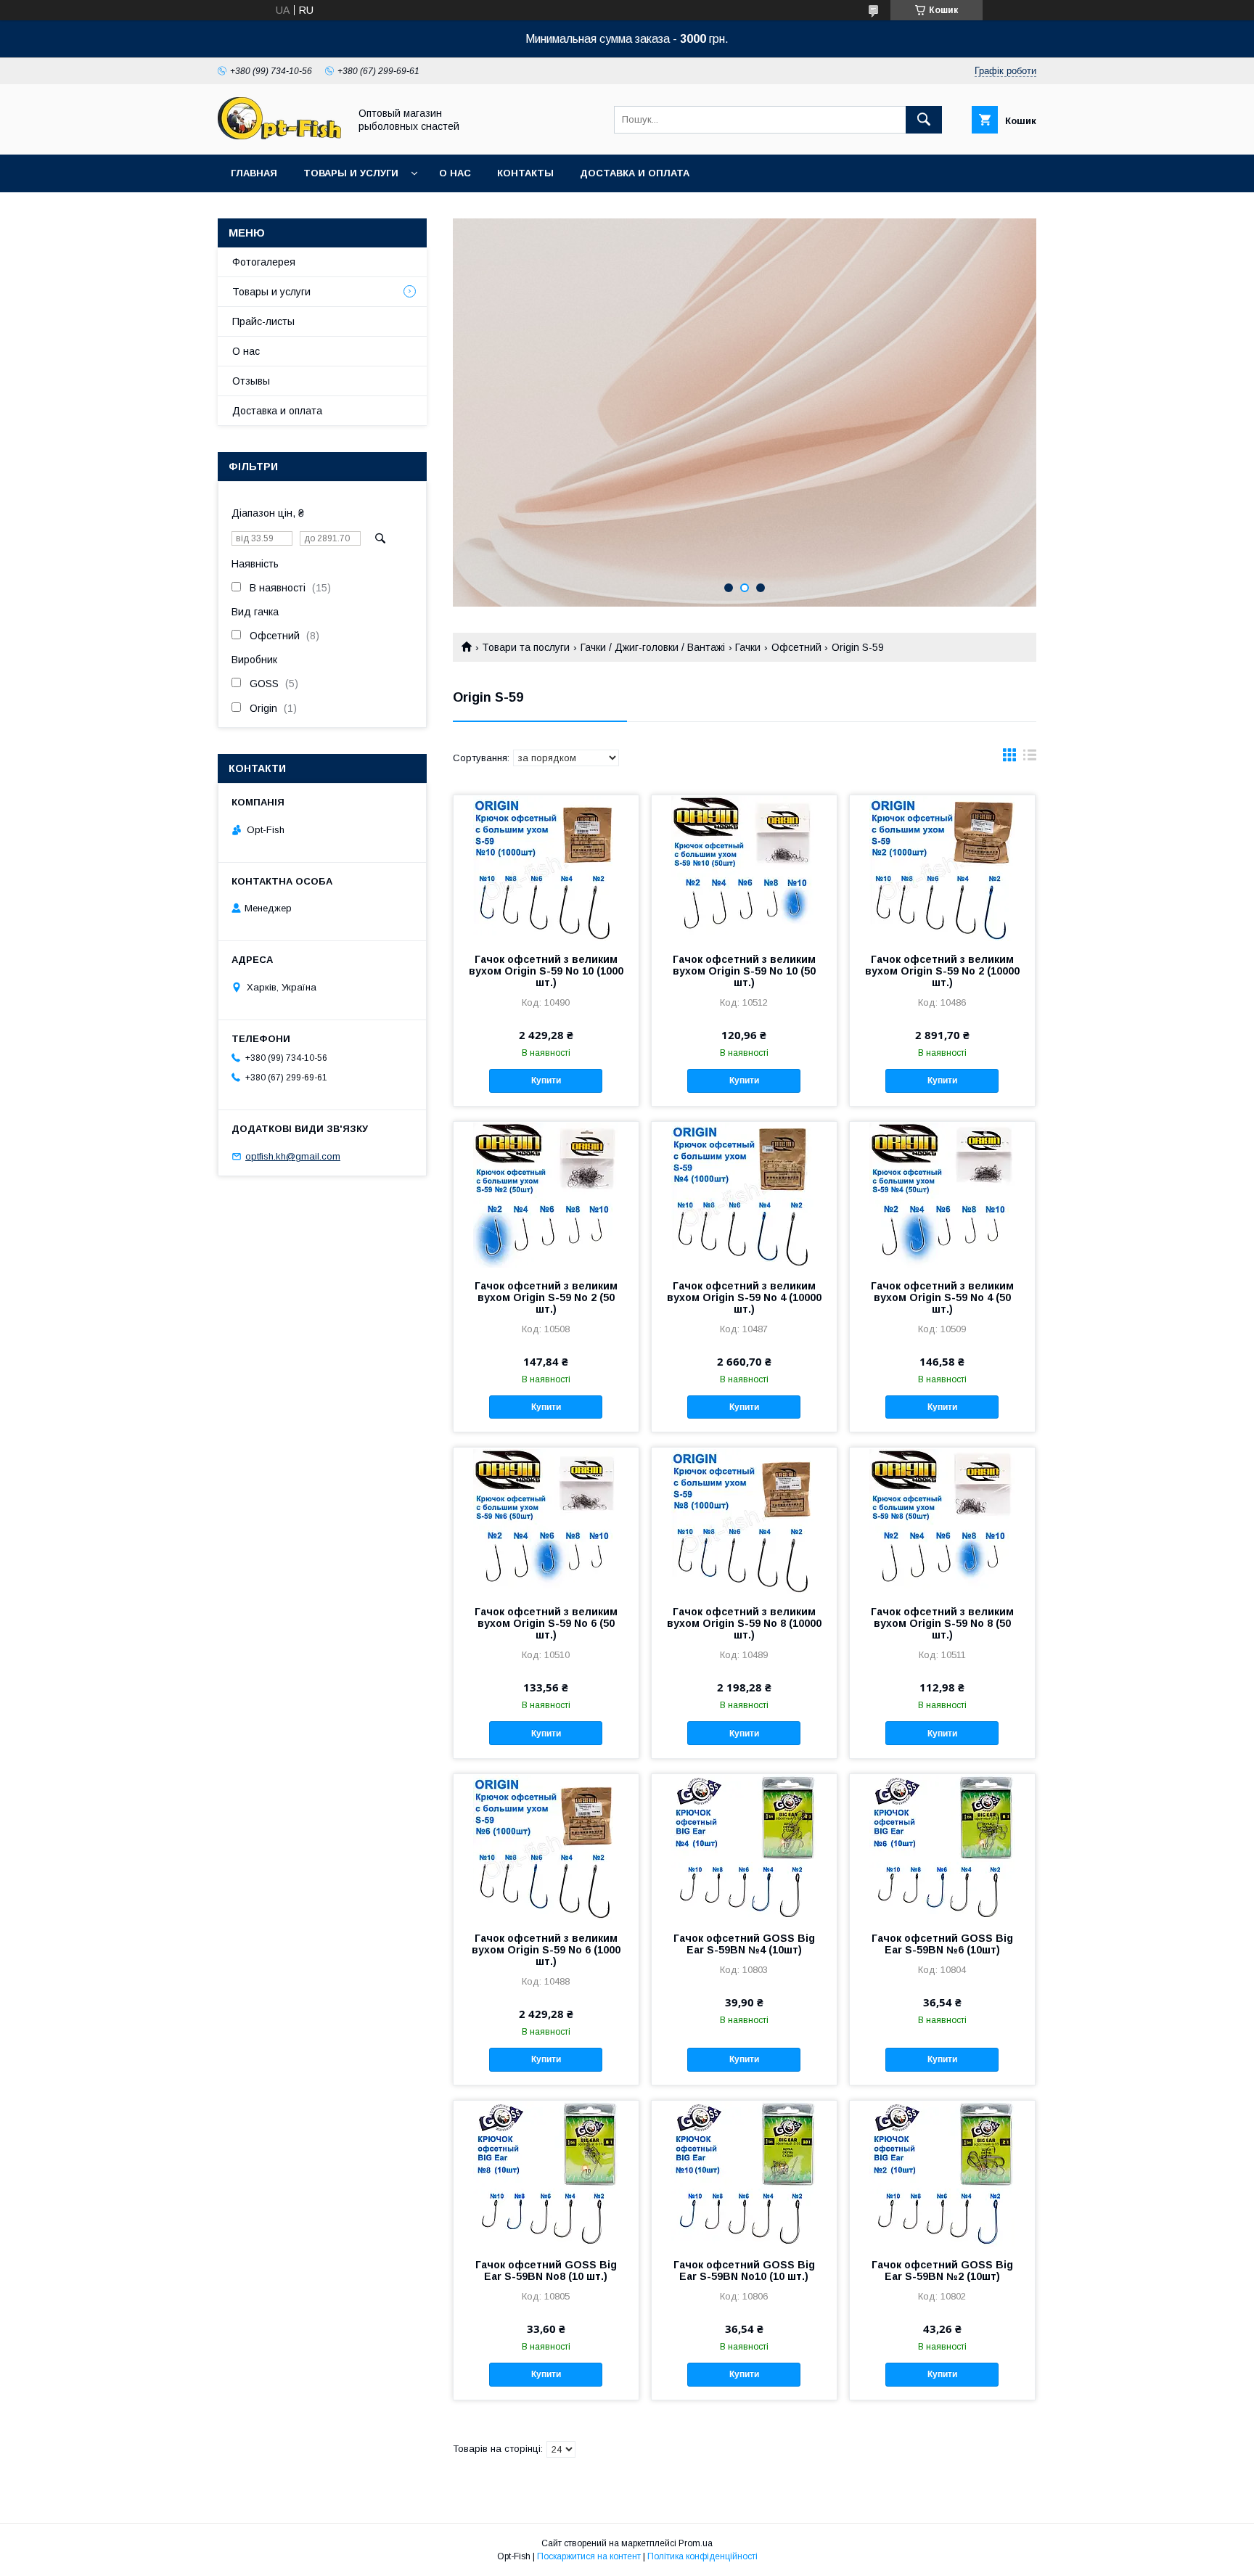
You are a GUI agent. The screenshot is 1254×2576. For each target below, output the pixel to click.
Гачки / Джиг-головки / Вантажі (653, 647)
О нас (455, 173)
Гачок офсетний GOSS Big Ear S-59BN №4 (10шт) (744, 1944)
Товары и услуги (351, 173)
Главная (254, 173)
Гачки (748, 647)
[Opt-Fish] (279, 136)
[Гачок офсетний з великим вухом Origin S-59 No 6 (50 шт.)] (546, 1520)
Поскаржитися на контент (589, 2556)
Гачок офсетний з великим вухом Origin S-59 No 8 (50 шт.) (942, 1623)
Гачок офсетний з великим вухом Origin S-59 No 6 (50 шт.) (546, 1623)
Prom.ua (696, 2543)
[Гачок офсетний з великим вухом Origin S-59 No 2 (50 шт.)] (546, 1194)
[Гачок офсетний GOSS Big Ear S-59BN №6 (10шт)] (942, 1847)
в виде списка (1030, 758)
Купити (546, 1080)
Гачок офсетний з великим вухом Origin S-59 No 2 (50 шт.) (546, 1297)
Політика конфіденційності (702, 2556)
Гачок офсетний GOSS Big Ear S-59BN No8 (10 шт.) (546, 2271)
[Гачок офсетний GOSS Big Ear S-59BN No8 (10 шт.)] (546, 2173)
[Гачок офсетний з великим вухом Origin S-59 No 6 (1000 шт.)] (546, 1847)
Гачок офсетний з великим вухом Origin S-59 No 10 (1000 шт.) (546, 971)
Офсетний (796, 647)
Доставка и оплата (635, 173)
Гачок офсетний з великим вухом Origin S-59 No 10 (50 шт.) (744, 971)
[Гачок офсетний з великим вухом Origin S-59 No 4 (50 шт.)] (942, 1194)
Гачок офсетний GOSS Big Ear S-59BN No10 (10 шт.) (744, 2271)
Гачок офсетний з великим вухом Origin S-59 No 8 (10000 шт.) (744, 1623)
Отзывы (251, 381)
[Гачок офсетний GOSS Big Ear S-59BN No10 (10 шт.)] (744, 2173)
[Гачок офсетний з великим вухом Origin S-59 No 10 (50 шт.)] (744, 868)
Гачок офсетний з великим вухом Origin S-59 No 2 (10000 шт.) (942, 971)
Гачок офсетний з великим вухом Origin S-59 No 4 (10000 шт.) (744, 1297)
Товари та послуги (526, 647)
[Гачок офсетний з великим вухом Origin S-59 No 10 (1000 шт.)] (546, 868)
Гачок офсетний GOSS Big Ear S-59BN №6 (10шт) (942, 1944)
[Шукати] (924, 120)
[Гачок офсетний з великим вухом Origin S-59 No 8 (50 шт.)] (942, 1520)
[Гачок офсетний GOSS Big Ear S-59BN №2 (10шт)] (942, 2173)
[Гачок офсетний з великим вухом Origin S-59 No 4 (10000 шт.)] (744, 1194)
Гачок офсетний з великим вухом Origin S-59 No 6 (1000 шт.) (546, 1950)
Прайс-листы (263, 321)
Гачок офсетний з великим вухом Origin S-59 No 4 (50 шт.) (942, 1297)
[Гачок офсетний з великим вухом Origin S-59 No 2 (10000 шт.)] (942, 868)
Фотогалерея (264, 262)
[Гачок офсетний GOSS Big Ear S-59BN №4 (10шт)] (744, 1847)
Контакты (525, 173)
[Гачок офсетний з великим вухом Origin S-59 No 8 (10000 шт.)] (744, 1520)
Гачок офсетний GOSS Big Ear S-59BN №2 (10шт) (942, 2271)
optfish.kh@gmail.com (293, 1156)
